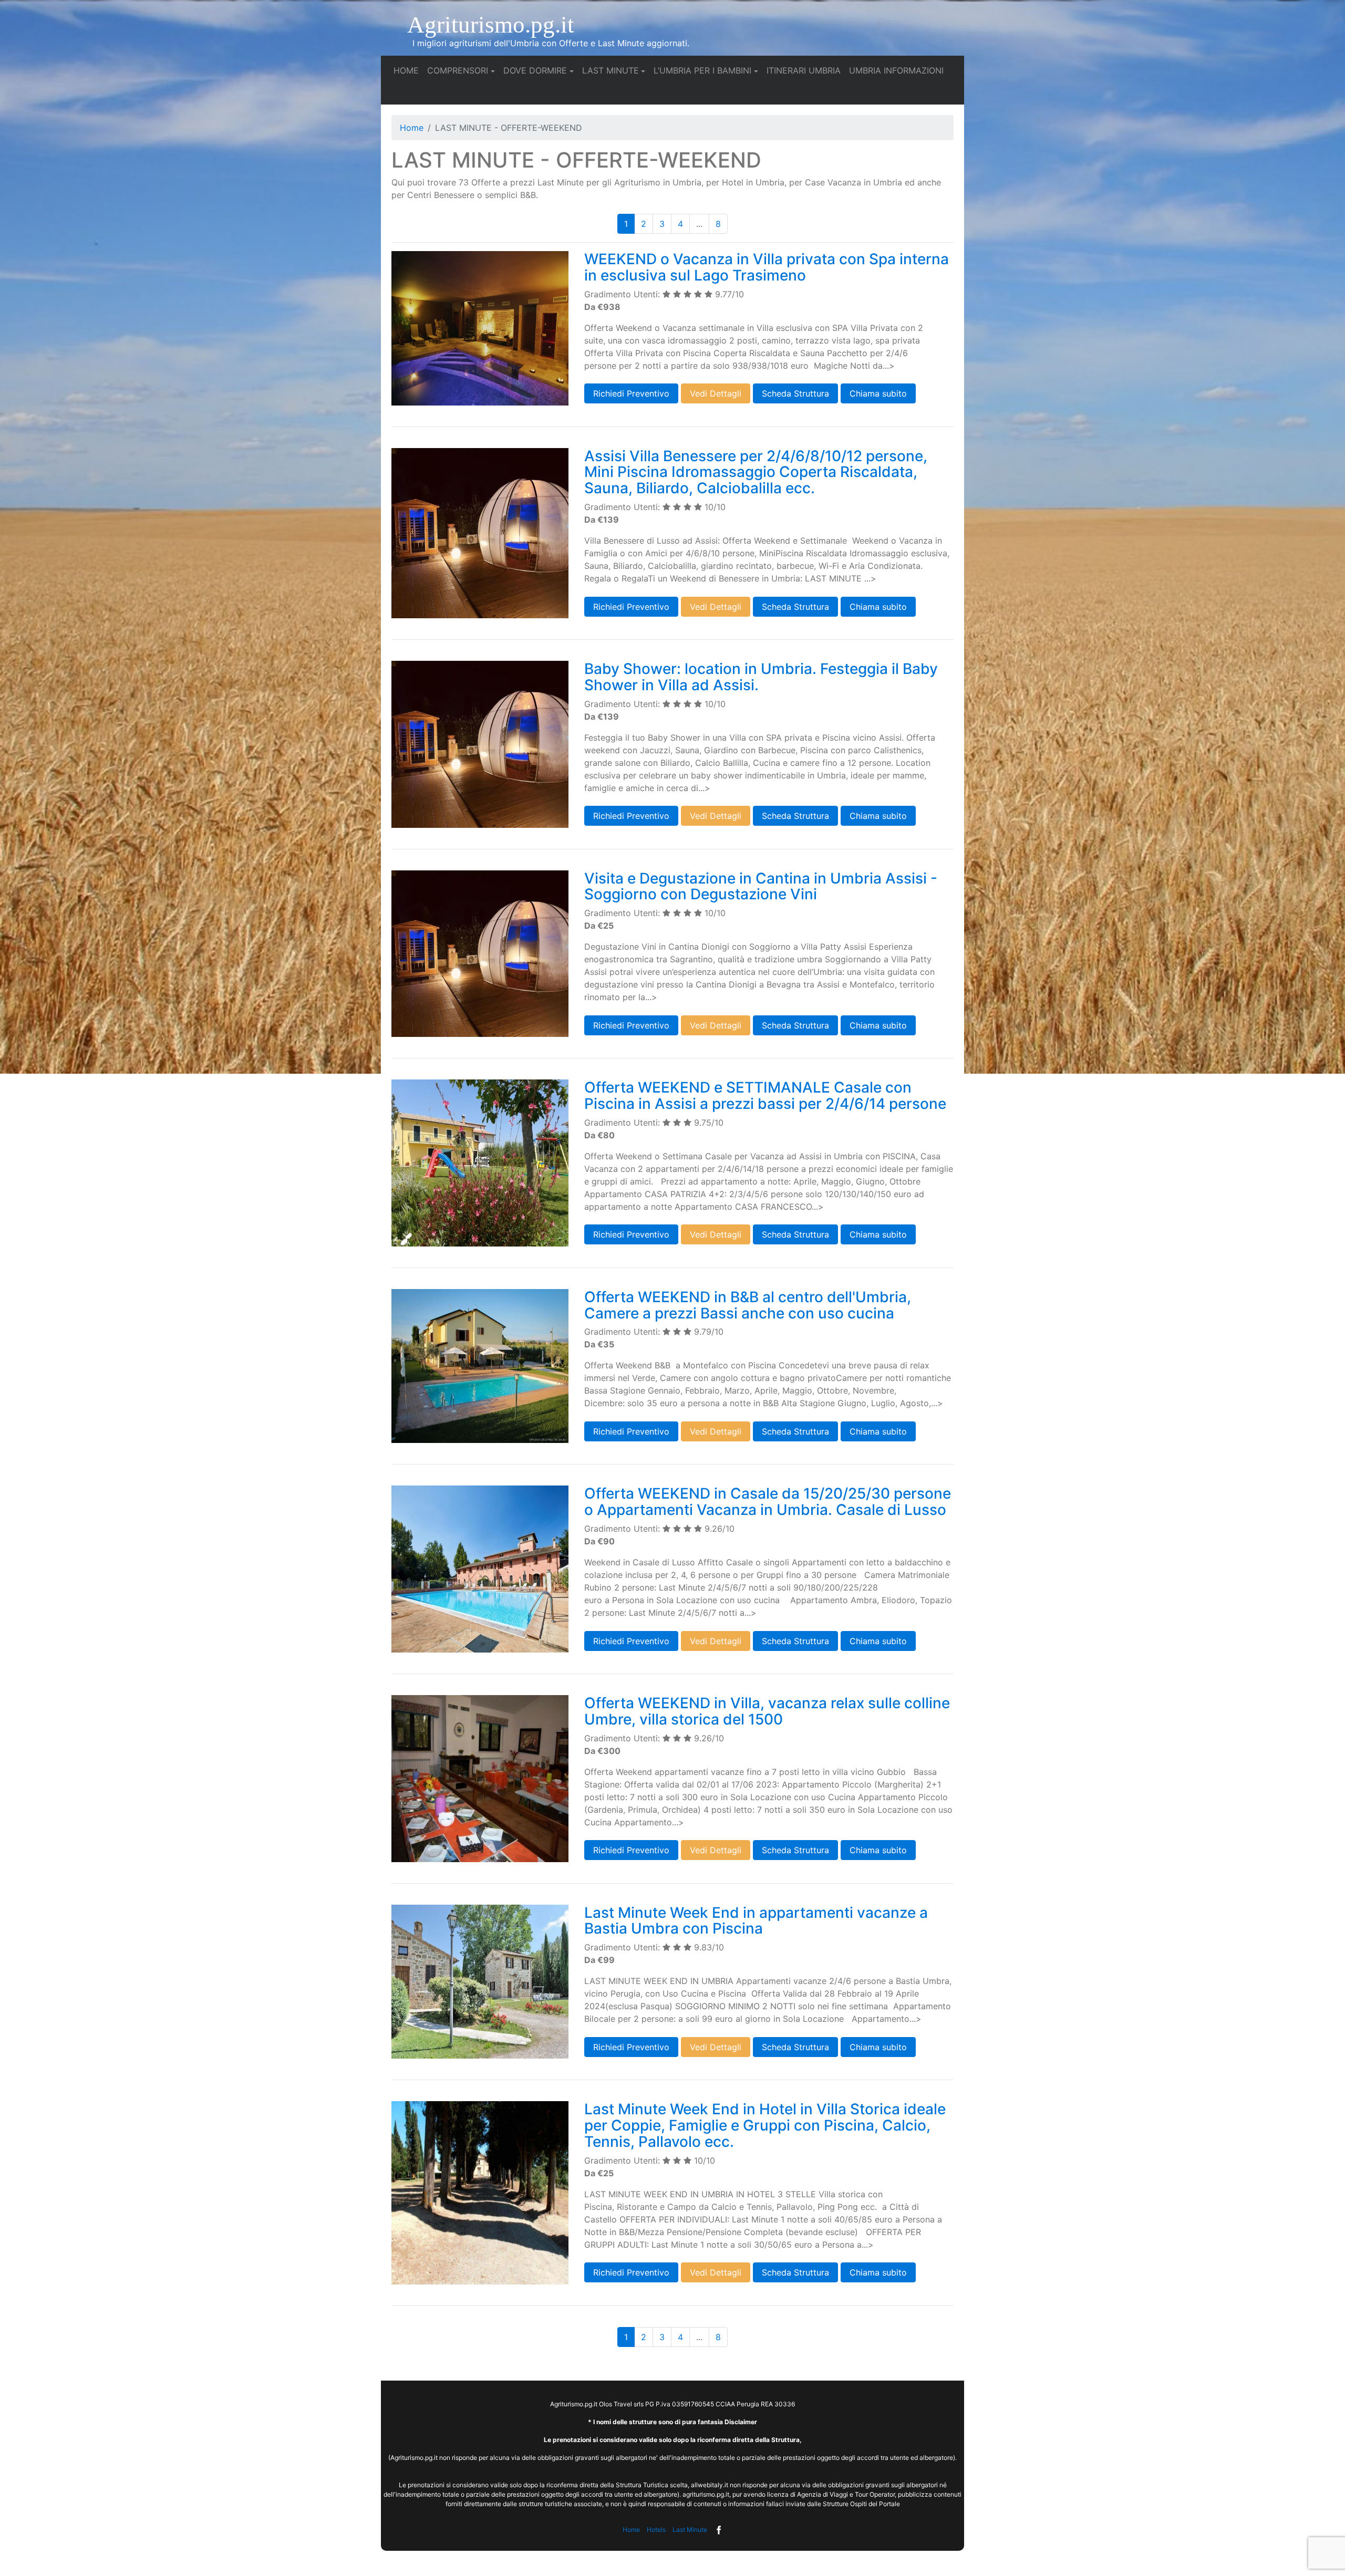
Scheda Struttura (795, 393)
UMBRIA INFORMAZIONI (898, 70)
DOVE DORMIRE (535, 70)
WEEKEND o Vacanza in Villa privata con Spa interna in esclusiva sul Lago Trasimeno (767, 267)
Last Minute (690, 2530)
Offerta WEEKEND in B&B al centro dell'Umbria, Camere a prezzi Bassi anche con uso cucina (748, 1305)
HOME (408, 70)
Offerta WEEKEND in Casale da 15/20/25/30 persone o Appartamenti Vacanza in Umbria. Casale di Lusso (768, 1502)
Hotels (656, 2530)
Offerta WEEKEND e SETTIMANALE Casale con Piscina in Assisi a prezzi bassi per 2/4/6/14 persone (765, 1095)
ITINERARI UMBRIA (806, 70)
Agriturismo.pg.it (491, 25)
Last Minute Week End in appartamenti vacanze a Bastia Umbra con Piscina (756, 1921)
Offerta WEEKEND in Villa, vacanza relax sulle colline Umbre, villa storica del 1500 (767, 1711)
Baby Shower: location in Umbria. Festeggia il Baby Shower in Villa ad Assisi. (761, 677)
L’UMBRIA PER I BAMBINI (702, 70)
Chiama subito (878, 393)
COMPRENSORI (458, 70)
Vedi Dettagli (716, 393)
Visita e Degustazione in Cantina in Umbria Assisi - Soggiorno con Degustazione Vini (761, 886)
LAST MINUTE (611, 70)
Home (412, 128)
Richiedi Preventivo (631, 393)
